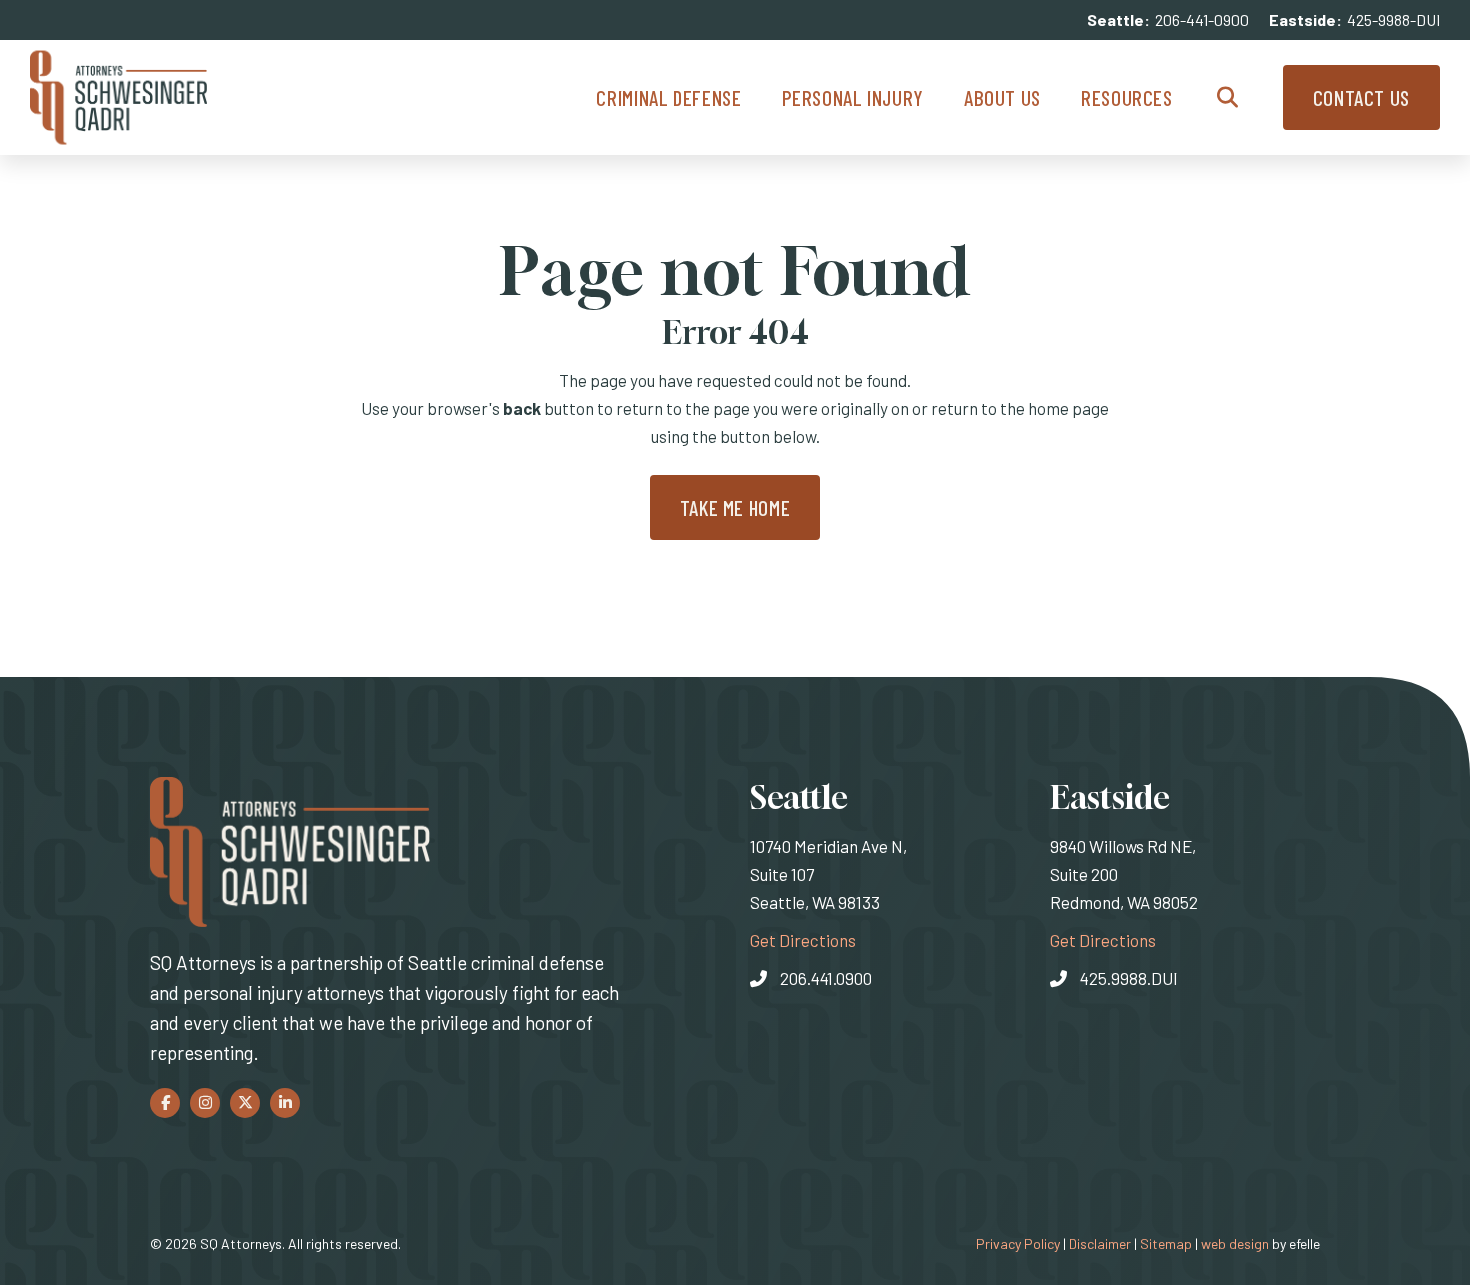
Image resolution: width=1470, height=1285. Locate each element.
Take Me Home (735, 507)
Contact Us (1361, 97)
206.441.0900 (826, 978)
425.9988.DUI (1129, 978)
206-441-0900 (1202, 19)
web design (1235, 1243)
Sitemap (1166, 1243)
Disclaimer (1100, 1243)
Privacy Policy (1018, 1243)
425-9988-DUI (1393, 19)
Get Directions (803, 939)
